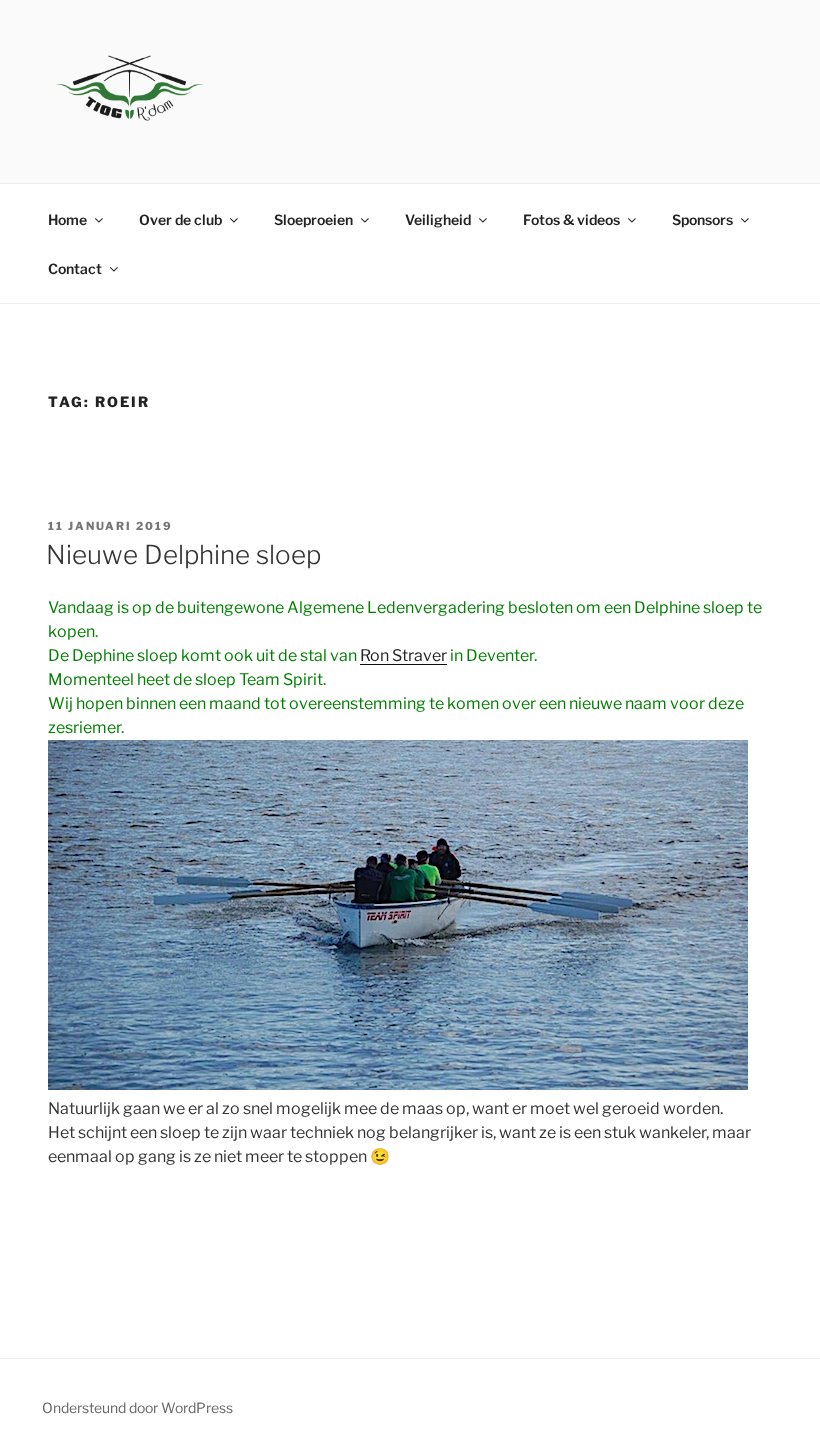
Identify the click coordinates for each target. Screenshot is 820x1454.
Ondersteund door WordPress (137, 1407)
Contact (75, 268)
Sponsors (702, 219)
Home (67, 219)
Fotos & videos (571, 219)
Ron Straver (403, 655)
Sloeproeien (313, 219)
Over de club (180, 219)
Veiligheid (438, 219)
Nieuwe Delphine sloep (183, 554)
